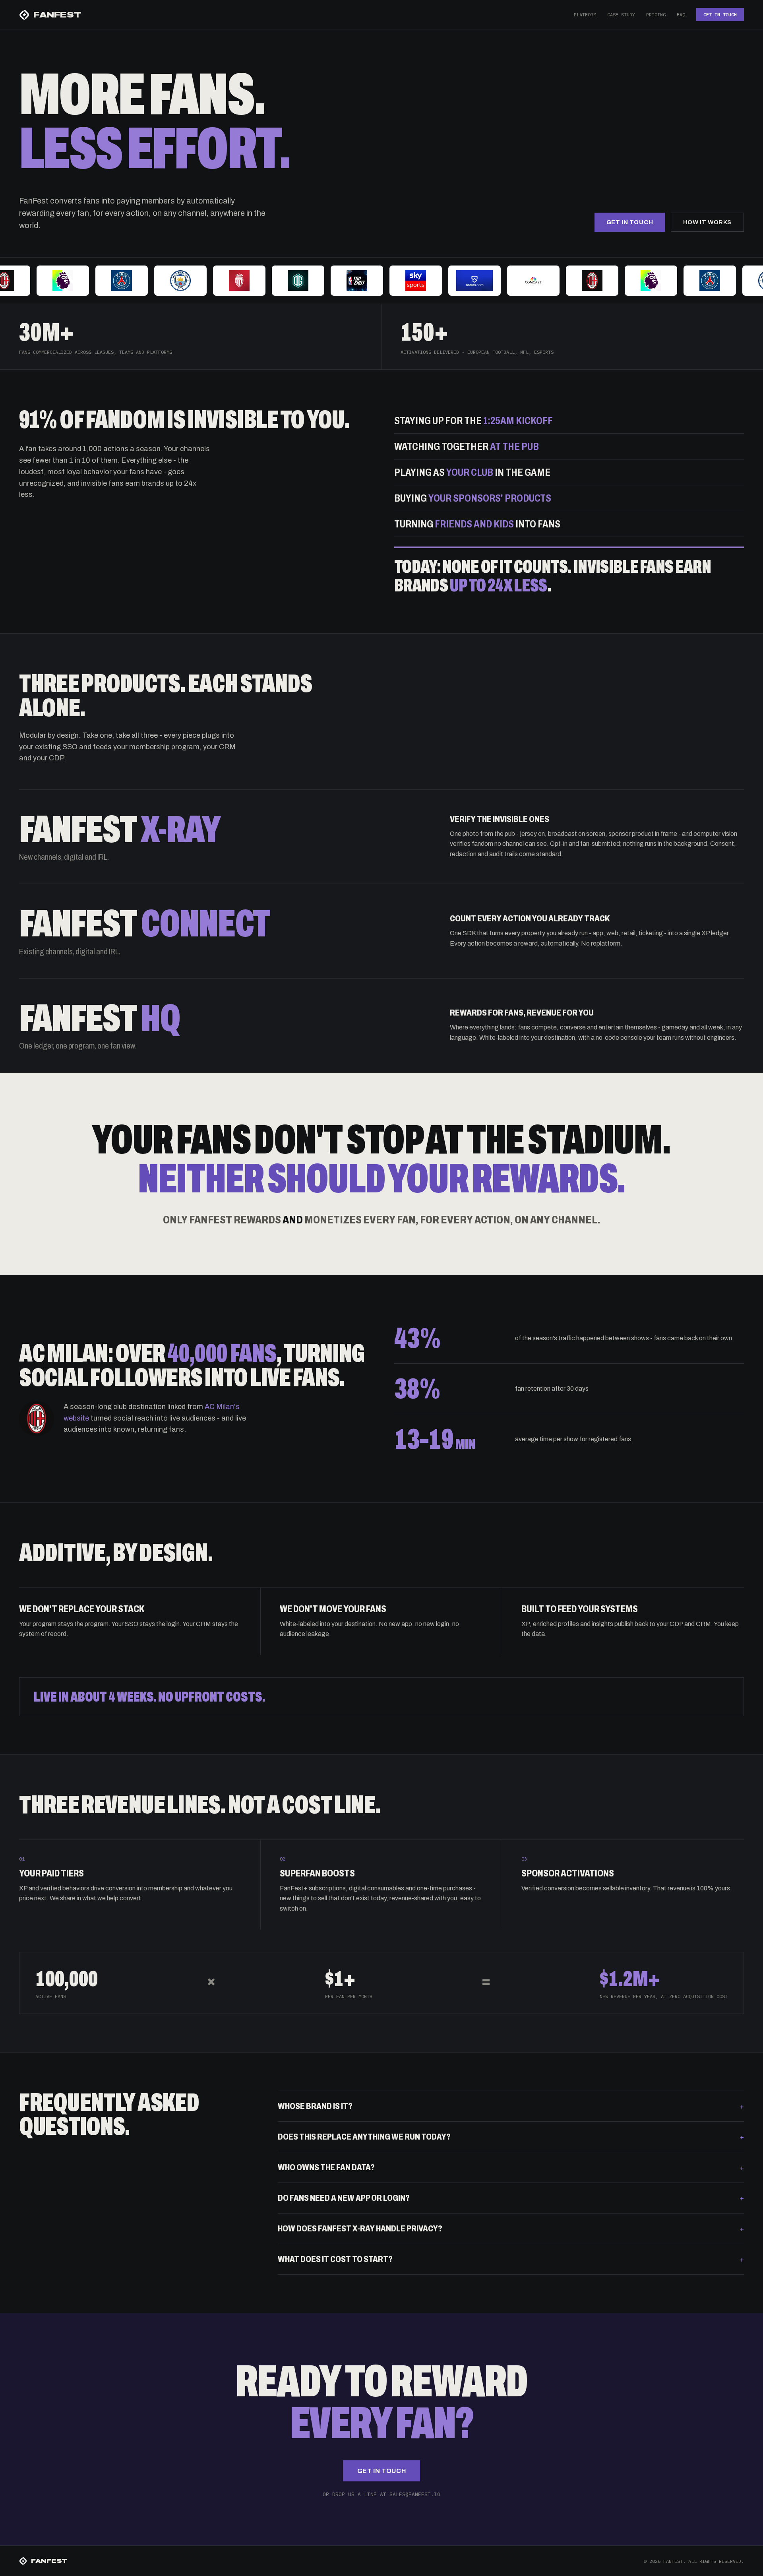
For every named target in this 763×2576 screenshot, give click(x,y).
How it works (707, 222)
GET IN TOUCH (720, 15)
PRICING (656, 15)
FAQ (681, 15)
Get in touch (630, 222)
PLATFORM (585, 15)
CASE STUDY (621, 15)
